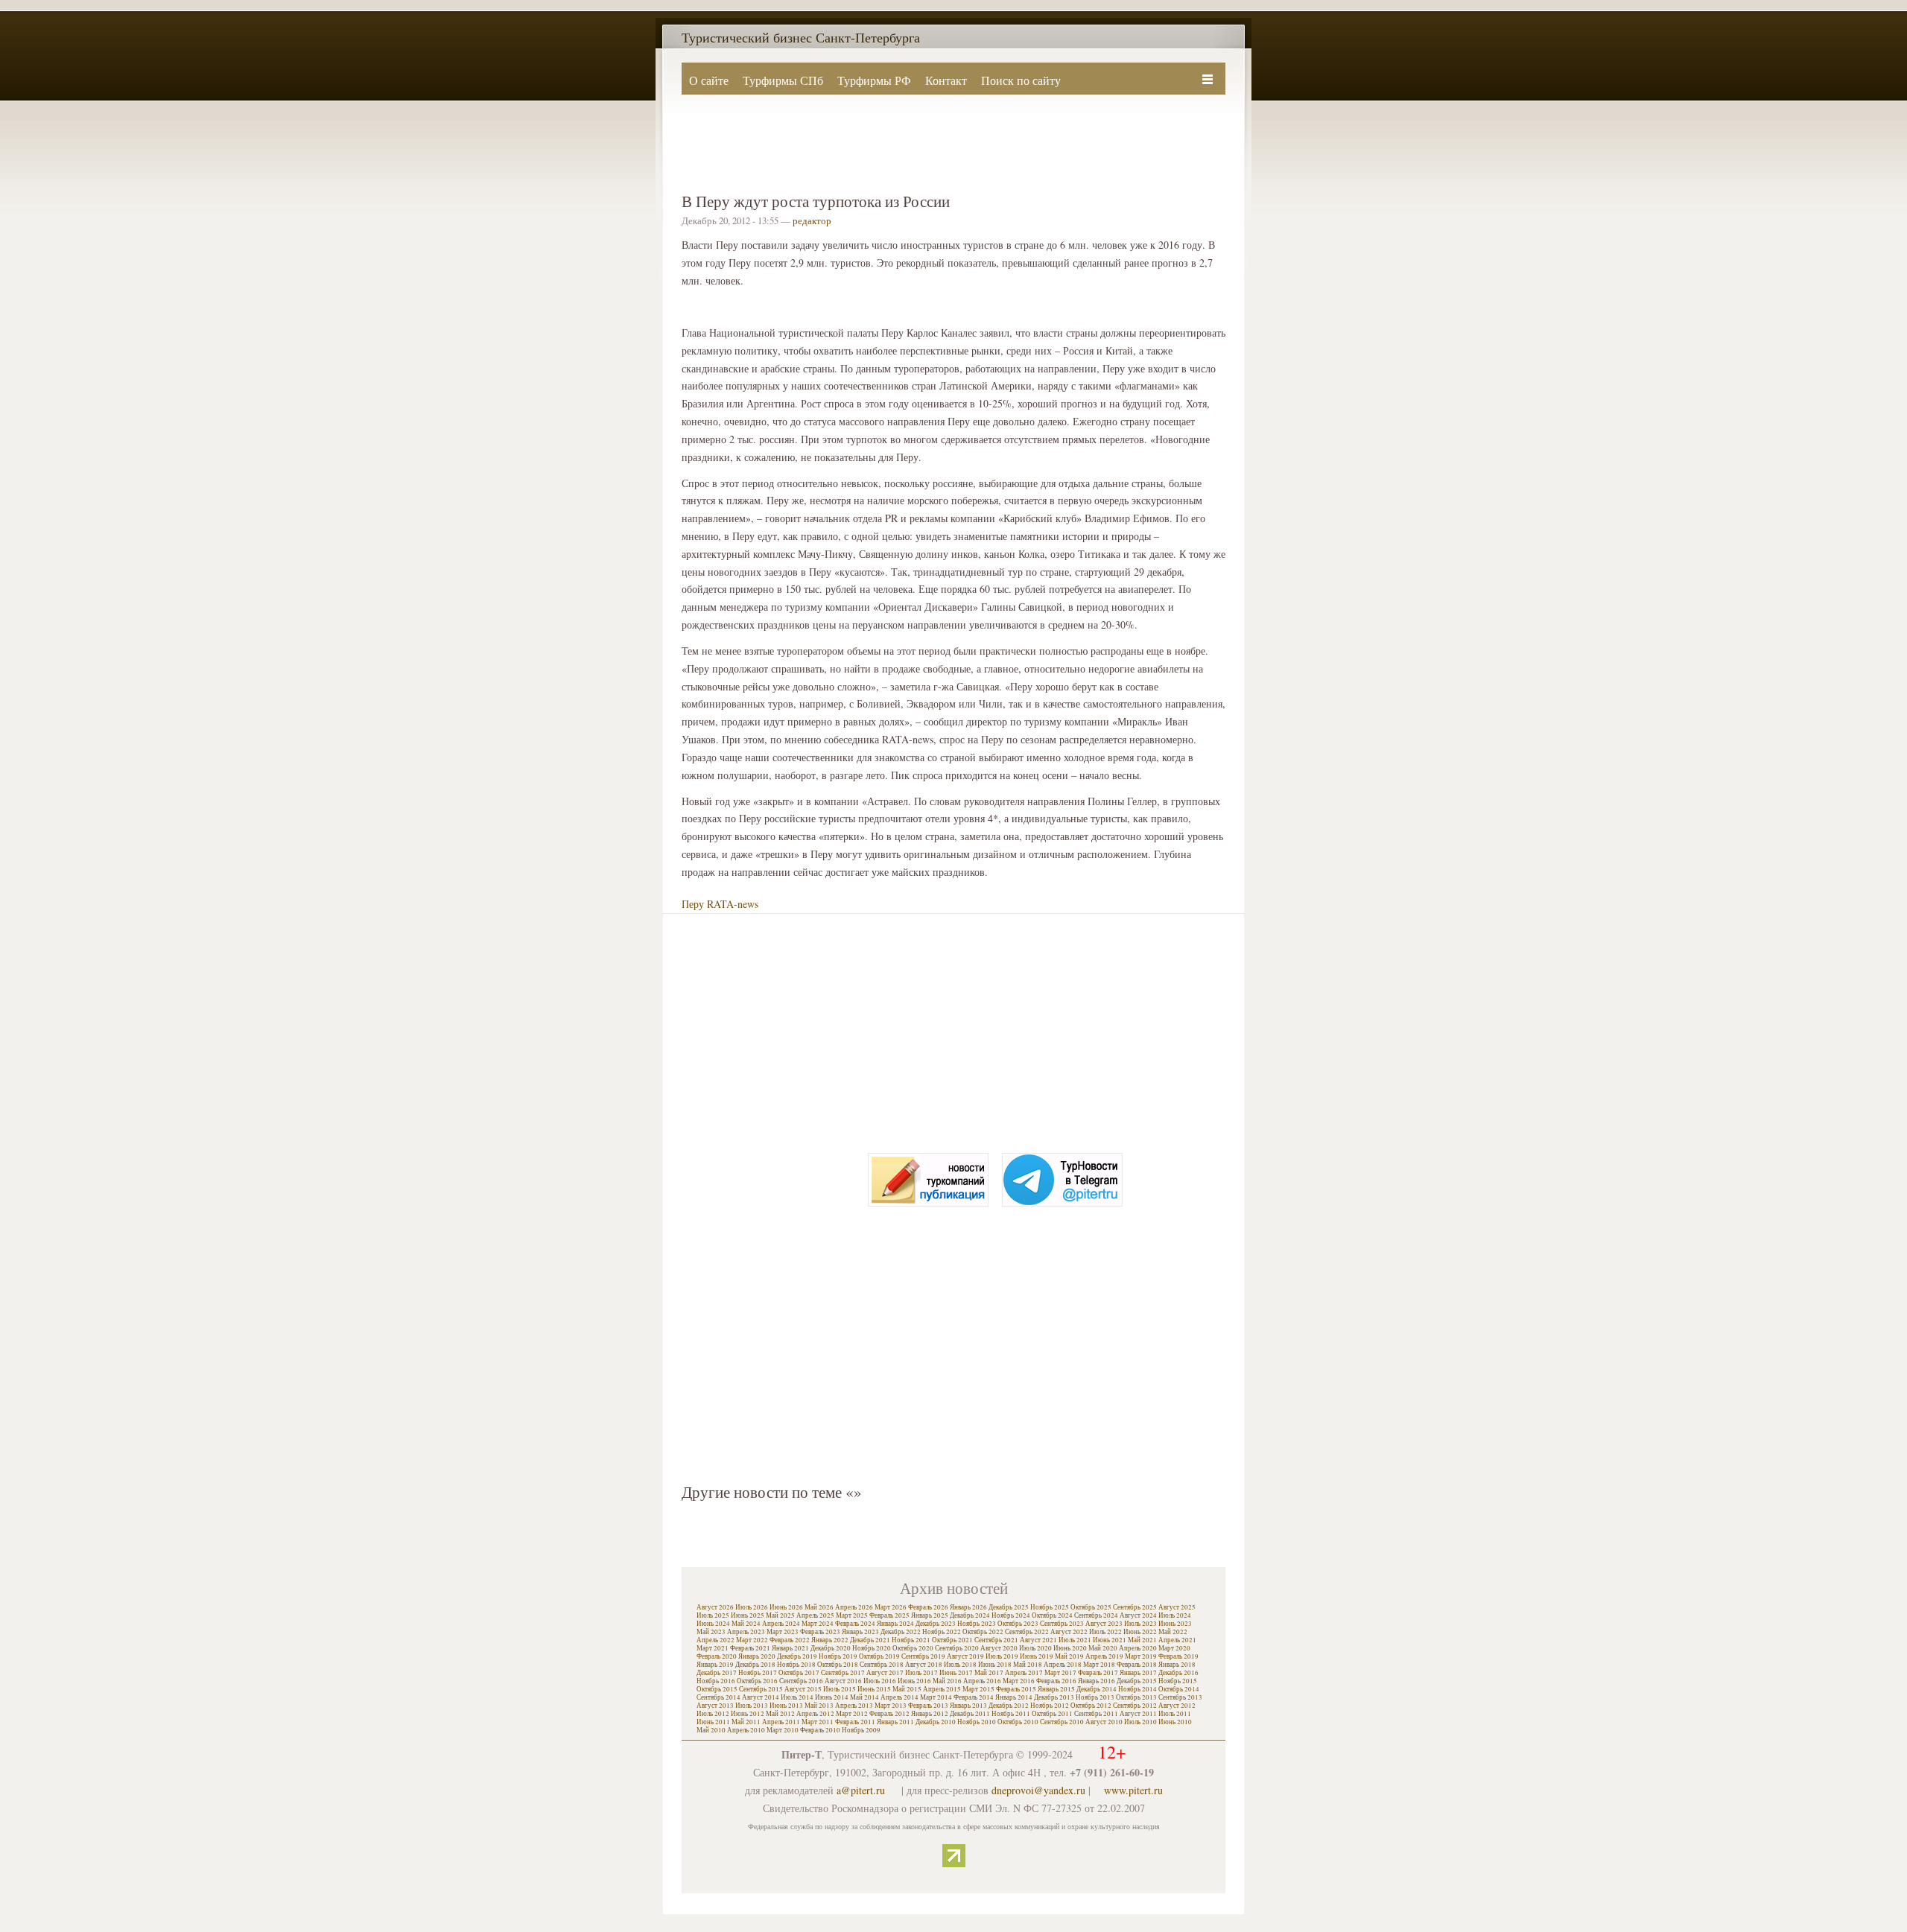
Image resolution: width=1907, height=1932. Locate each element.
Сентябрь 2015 (761, 1689)
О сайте (709, 80)
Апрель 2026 (854, 1607)
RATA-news (733, 904)
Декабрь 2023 (936, 1624)
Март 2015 (978, 1689)
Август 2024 (1138, 1615)
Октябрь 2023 (1018, 1624)
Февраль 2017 (1098, 1673)
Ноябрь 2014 (1137, 1689)
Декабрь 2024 (970, 1615)
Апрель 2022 (715, 1640)
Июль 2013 (752, 1706)
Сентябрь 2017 (843, 1673)
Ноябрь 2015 (1178, 1681)
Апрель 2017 (1024, 1673)
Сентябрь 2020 (957, 1648)
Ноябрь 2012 (1050, 1706)
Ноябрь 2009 (861, 1730)
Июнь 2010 (1175, 1722)
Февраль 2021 (750, 1648)
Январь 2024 (895, 1624)
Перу (693, 904)
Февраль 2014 (974, 1697)
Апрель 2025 (815, 1615)
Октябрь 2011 (1052, 1714)
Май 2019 (1069, 1656)
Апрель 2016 (982, 1681)
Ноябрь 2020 (872, 1648)
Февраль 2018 (1137, 1665)
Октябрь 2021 (952, 1640)
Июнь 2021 (1110, 1640)
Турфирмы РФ (874, 80)
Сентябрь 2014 (718, 1697)
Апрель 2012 (815, 1714)
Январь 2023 (860, 1632)
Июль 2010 (1140, 1722)
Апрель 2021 (1177, 1640)
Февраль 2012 (889, 1714)
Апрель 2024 (781, 1624)
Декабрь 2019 (797, 1656)
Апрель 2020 (1138, 1648)
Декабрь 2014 (1097, 1689)
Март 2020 (1174, 1648)
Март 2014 (936, 1697)
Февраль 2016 (1056, 1681)
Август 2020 (999, 1648)
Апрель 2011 (781, 1722)
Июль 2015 (840, 1689)
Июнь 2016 (914, 1681)
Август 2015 (803, 1689)
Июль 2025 (713, 1615)
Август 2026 (715, 1607)
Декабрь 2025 (1009, 1607)
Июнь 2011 (713, 1722)
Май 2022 (1173, 1632)
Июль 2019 (1002, 1656)
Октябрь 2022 (983, 1632)
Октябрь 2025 (1091, 1607)
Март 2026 (891, 1607)
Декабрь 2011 (970, 1714)
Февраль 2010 (820, 1730)
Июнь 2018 (995, 1665)
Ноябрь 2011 (1011, 1714)
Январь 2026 (968, 1607)
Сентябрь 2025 (1135, 1607)
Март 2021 (713, 1648)
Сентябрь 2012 (1135, 1706)
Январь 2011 (895, 1722)
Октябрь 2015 (717, 1689)
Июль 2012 (713, 1714)
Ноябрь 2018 (796, 1665)
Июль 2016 (880, 1681)
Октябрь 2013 (1136, 1697)
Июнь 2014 (832, 1697)
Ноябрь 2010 (977, 1722)
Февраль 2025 (889, 1615)
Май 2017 (989, 1673)
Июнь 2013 (786, 1706)
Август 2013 (715, 1706)
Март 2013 (891, 1706)
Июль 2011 (1175, 1714)
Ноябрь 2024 (1011, 1615)
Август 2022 (1069, 1632)
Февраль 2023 (820, 1632)
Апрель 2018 (1063, 1665)
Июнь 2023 (1175, 1624)
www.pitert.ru (1133, 1790)
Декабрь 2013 (1054, 1697)
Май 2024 (746, 1624)
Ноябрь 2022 (942, 1632)
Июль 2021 (1075, 1640)
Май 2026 (819, 1607)
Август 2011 (1138, 1714)
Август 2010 (1104, 1722)
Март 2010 (783, 1730)
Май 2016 (947, 1681)
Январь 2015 (1056, 1689)
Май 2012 (780, 1714)
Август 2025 (1177, 1607)
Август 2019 (965, 1656)
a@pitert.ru (861, 1790)
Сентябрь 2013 (1180, 1697)
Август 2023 (1104, 1624)
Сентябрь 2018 (882, 1665)
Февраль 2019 (1178, 1656)
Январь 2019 (715, 1665)
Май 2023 (711, 1632)
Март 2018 (1099, 1665)
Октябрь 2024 (1052, 1615)
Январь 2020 (757, 1656)
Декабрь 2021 (870, 1640)
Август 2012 (1177, 1706)
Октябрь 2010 (1018, 1722)
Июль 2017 (921, 1673)
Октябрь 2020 (913, 1648)
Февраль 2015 (1016, 1689)
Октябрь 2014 (1179, 1689)
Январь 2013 (968, 1706)
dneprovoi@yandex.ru (1038, 1790)
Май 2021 (1142, 1640)
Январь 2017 (1138, 1673)
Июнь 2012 (748, 1714)
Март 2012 (852, 1714)
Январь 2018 (1177, 1665)
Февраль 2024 (855, 1624)
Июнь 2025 (748, 1615)
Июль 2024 (1175, 1615)
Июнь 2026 (786, 1607)
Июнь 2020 (1070, 1648)
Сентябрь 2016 (801, 1681)
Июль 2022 (1105, 1632)
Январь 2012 (930, 1714)
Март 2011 (818, 1722)
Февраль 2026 (928, 1607)
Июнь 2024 (713, 1624)
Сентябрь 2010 (1062, 1722)
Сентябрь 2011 (1096, 1714)
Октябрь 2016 (757, 1681)
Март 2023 (783, 1632)
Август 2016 (843, 1681)
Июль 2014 (797, 1697)
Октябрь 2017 (799, 1673)
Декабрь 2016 (1178, 1673)
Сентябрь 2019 (923, 1656)
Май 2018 (1028, 1665)
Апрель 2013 (854, 1706)
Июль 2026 (752, 1607)
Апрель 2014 (899, 1697)
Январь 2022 (830, 1640)
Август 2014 (761, 1697)
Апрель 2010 (746, 1730)
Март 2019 (1141, 1656)
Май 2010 (711, 1730)
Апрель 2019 (1104, 1656)
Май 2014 (864, 1697)
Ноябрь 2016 (716, 1681)
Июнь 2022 (1140, 1632)
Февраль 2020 (717, 1656)
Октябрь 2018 (838, 1665)
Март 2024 (818, 1624)
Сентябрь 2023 (1062, 1624)
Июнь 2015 (874, 1689)
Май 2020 (1103, 1648)
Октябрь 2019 (879, 1656)
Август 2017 (885, 1673)
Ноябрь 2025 (1050, 1607)
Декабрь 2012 (1009, 1706)
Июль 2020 (1035, 1648)
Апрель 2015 (942, 1689)
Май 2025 (780, 1615)
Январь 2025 (930, 1615)
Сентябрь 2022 (1027, 1632)
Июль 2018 (960, 1665)
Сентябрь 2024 (1096, 1615)
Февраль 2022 (790, 1640)
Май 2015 (907, 1689)
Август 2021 (1038, 1640)
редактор (812, 220)
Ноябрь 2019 (838, 1656)
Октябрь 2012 (1091, 1706)
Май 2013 (819, 1706)
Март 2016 (1019, 1681)
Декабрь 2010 (936, 1722)
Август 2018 (924, 1665)
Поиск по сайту (1021, 80)
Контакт (946, 80)
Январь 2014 (1014, 1697)
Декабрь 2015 (1137, 1681)
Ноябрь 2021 (911, 1640)
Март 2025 (852, 1615)
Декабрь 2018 (755, 1665)
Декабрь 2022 (901, 1632)
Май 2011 (746, 1722)
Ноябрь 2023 (977, 1624)
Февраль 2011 (855, 1722)
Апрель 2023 (746, 1632)
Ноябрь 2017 (758, 1673)
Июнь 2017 (956, 1673)
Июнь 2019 (1037, 1656)
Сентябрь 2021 (996, 1640)
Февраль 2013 (928, 1706)
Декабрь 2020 (831, 1648)
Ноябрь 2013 (1095, 1697)
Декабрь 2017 (717, 1673)
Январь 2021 (790, 1648)
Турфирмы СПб (783, 80)
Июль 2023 (1140, 1624)
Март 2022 (752, 1640)
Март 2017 (1060, 1673)
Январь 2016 (1097, 1681)
